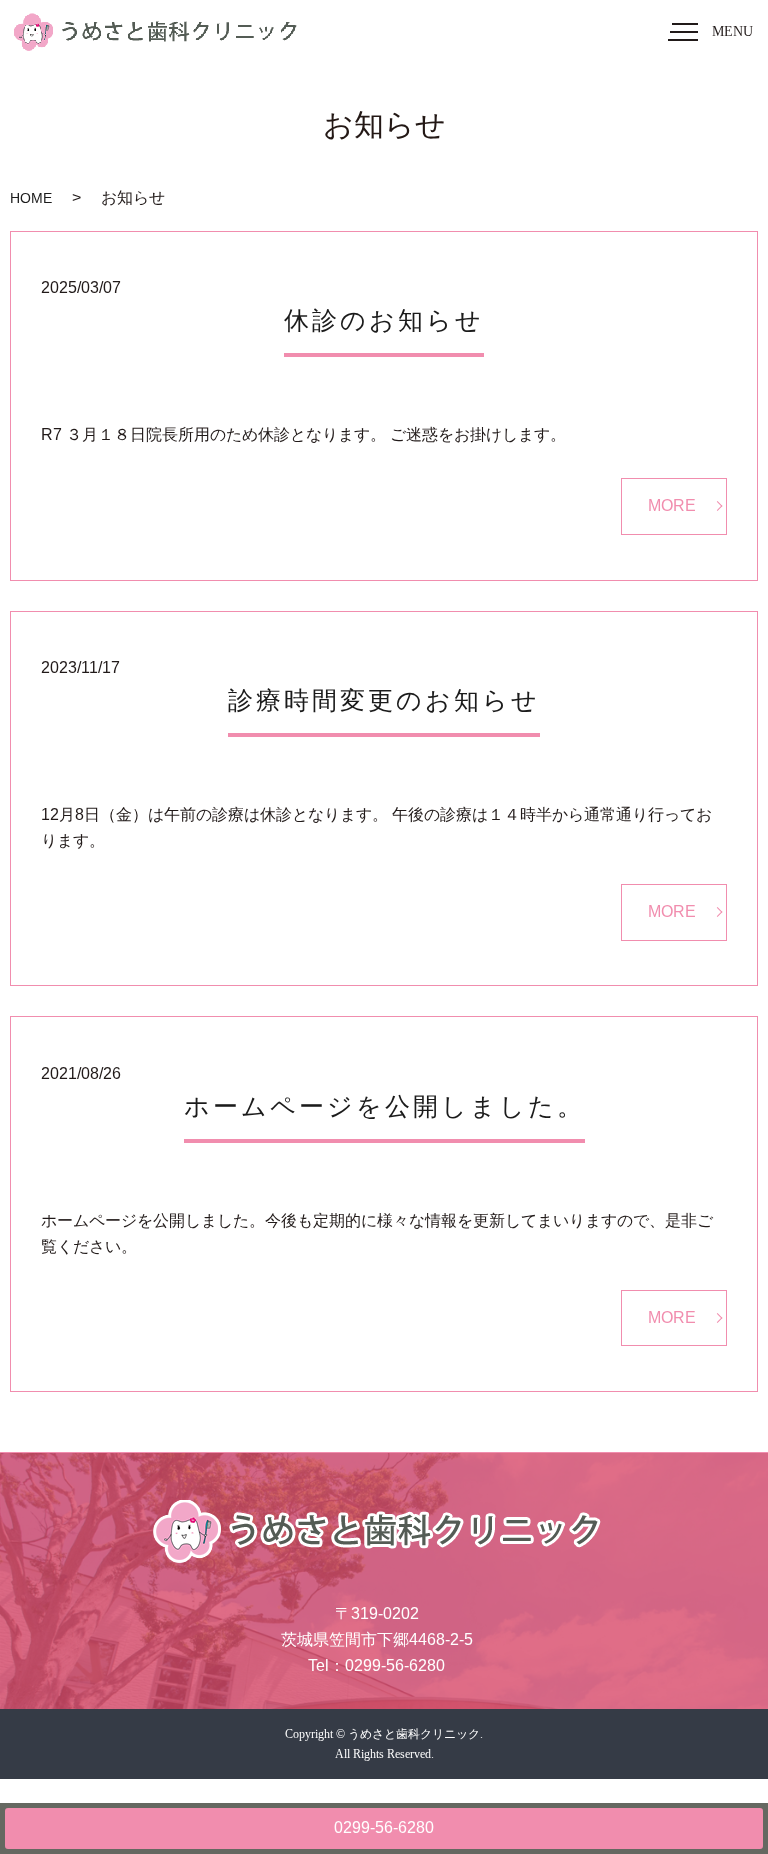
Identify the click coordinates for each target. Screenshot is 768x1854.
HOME (31, 198)
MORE (672, 505)
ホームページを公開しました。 (384, 1106)
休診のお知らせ (384, 320)
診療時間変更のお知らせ (384, 700)
